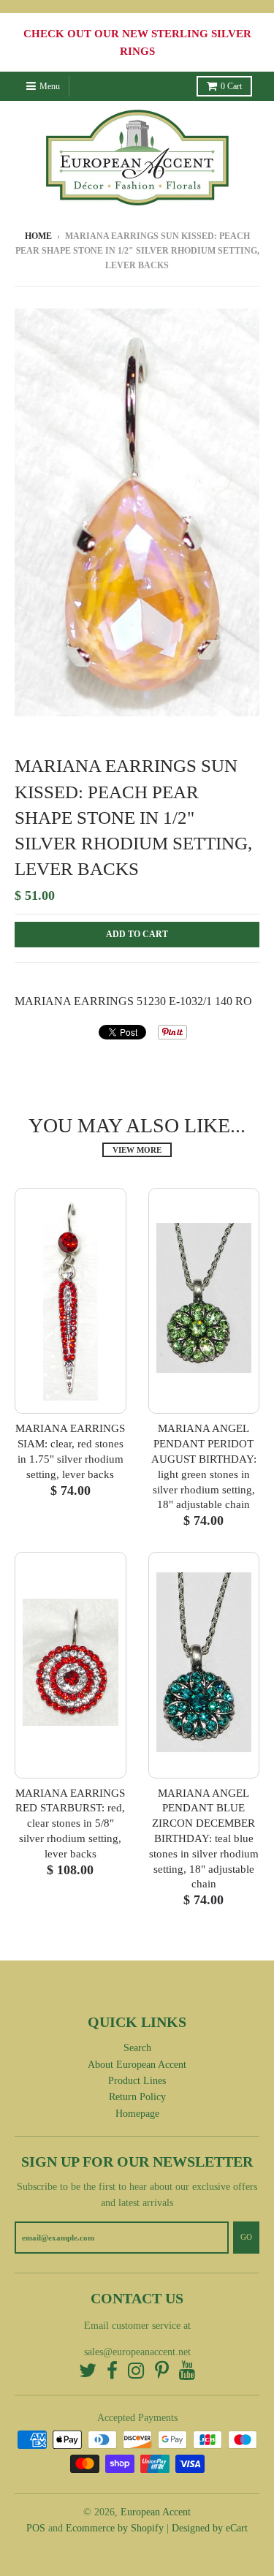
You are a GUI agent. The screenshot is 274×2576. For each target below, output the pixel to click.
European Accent (156, 2512)
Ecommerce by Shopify (115, 2528)
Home (38, 236)
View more (137, 1150)
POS (36, 2528)
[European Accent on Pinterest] (162, 2372)
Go (246, 2237)
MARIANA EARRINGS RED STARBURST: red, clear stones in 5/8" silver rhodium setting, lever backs (70, 1823)
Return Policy (137, 2097)
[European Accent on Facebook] (112, 2372)
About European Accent (137, 2065)
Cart (231, 86)
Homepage (137, 2114)
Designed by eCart (210, 2528)
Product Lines (137, 2081)
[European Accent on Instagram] (136, 2372)
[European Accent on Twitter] (88, 2372)
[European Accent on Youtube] (187, 2372)
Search (137, 2048)
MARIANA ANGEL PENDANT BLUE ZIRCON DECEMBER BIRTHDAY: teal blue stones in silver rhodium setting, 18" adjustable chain (204, 1839)
